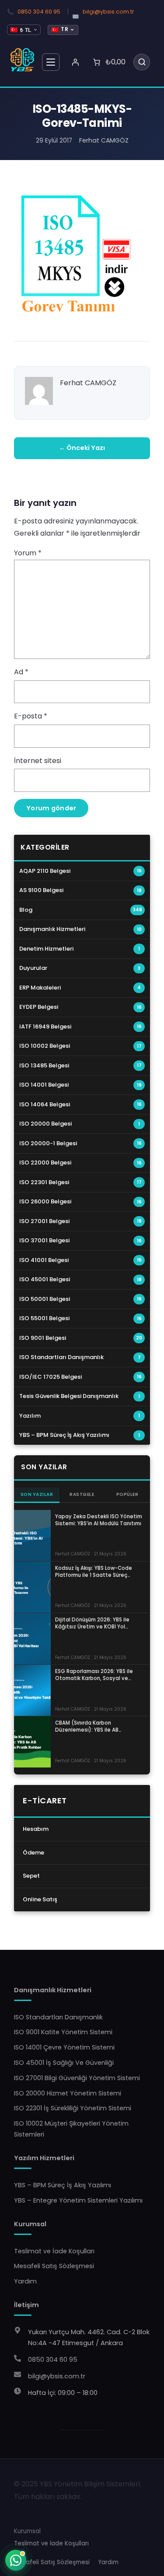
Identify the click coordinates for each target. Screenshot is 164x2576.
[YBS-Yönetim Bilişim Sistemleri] (23, 60)
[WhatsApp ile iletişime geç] (16, 2560)
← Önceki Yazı (82, 448)
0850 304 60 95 (39, 12)
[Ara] (142, 62)
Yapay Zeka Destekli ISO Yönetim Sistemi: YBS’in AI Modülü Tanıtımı (99, 1520)
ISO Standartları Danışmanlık (58, 2017)
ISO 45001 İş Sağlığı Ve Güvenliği (64, 2063)
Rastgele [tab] (82, 1494)
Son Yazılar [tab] (37, 1494)
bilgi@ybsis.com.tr (108, 12)
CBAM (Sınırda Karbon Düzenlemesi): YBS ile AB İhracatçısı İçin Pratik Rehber (92, 1726)
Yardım (25, 2281)
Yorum (28, 553)
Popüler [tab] (127, 1494)
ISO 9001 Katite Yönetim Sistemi (63, 2032)
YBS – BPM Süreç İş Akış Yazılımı (63, 2185)
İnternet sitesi (38, 761)
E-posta (31, 716)
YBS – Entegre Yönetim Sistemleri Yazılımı (78, 2200)
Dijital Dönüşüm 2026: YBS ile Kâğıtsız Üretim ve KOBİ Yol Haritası (92, 1623)
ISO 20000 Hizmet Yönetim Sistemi (68, 2093)
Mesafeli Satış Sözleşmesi (54, 2266)
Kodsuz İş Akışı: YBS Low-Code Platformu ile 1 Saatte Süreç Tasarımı (94, 1572)
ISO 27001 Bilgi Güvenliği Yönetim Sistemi (77, 2078)
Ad (21, 672)
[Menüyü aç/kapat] (51, 62)
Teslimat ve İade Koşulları (54, 2251)
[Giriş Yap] (75, 62)
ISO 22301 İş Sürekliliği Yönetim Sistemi (73, 2108)
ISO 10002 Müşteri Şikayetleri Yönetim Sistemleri (71, 2129)
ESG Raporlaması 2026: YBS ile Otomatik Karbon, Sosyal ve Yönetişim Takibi (94, 1675)
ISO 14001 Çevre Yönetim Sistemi (64, 2047)
